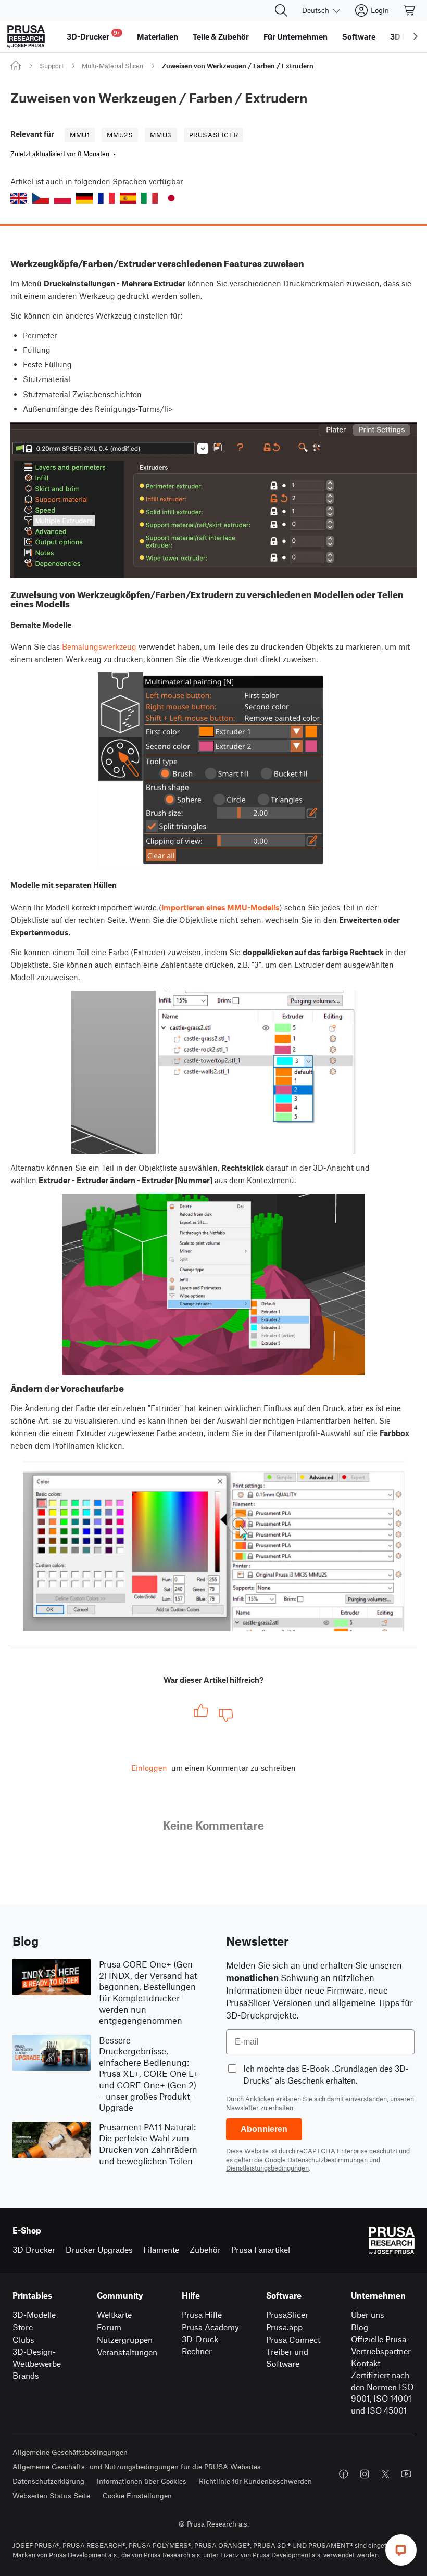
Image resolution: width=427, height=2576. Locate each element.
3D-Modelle (34, 2314)
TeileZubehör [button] (221, 36)
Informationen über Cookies (142, 2481)
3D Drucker (34, 2249)
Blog (360, 2327)
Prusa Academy (210, 2327)
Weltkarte (114, 2314)
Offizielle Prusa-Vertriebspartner (381, 2345)
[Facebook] (344, 2474)
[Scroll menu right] (416, 36)
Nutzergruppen (125, 2339)
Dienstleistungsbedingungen (267, 2168)
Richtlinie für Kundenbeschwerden (255, 2481)
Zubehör (205, 2249)
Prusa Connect (293, 2339)
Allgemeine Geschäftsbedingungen (70, 2452)
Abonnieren (264, 2129)
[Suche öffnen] (281, 10)
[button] (19, 198)
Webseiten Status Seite (51, 2496)
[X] (385, 2474)
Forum (109, 2327)
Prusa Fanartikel (261, 2249)
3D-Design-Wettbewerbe (37, 2357)
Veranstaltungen (127, 2352)
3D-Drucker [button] (93, 35)
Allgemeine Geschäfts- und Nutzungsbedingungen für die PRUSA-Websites (137, 2466)
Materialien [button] (158, 36)
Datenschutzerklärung (48, 2481)
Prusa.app (284, 2327)
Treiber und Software (287, 2357)
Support (52, 66)
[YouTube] (406, 2474)
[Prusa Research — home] (26, 36)
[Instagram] (365, 2474)
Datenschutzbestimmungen (328, 2160)
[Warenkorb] (410, 10)
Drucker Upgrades (99, 2249)
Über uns (368, 2314)
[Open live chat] (401, 2550)
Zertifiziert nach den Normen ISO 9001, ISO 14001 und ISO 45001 (382, 2393)
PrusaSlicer (287, 2314)
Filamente (161, 2249)
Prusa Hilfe (202, 2314)
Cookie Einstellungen (137, 2496)
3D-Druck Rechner (200, 2345)
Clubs (23, 2339)
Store (23, 2327)
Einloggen (149, 1768)
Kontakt (366, 2363)
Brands (26, 2375)
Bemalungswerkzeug (99, 646)
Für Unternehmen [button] (296, 36)
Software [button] (359, 36)
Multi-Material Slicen (112, 66)
